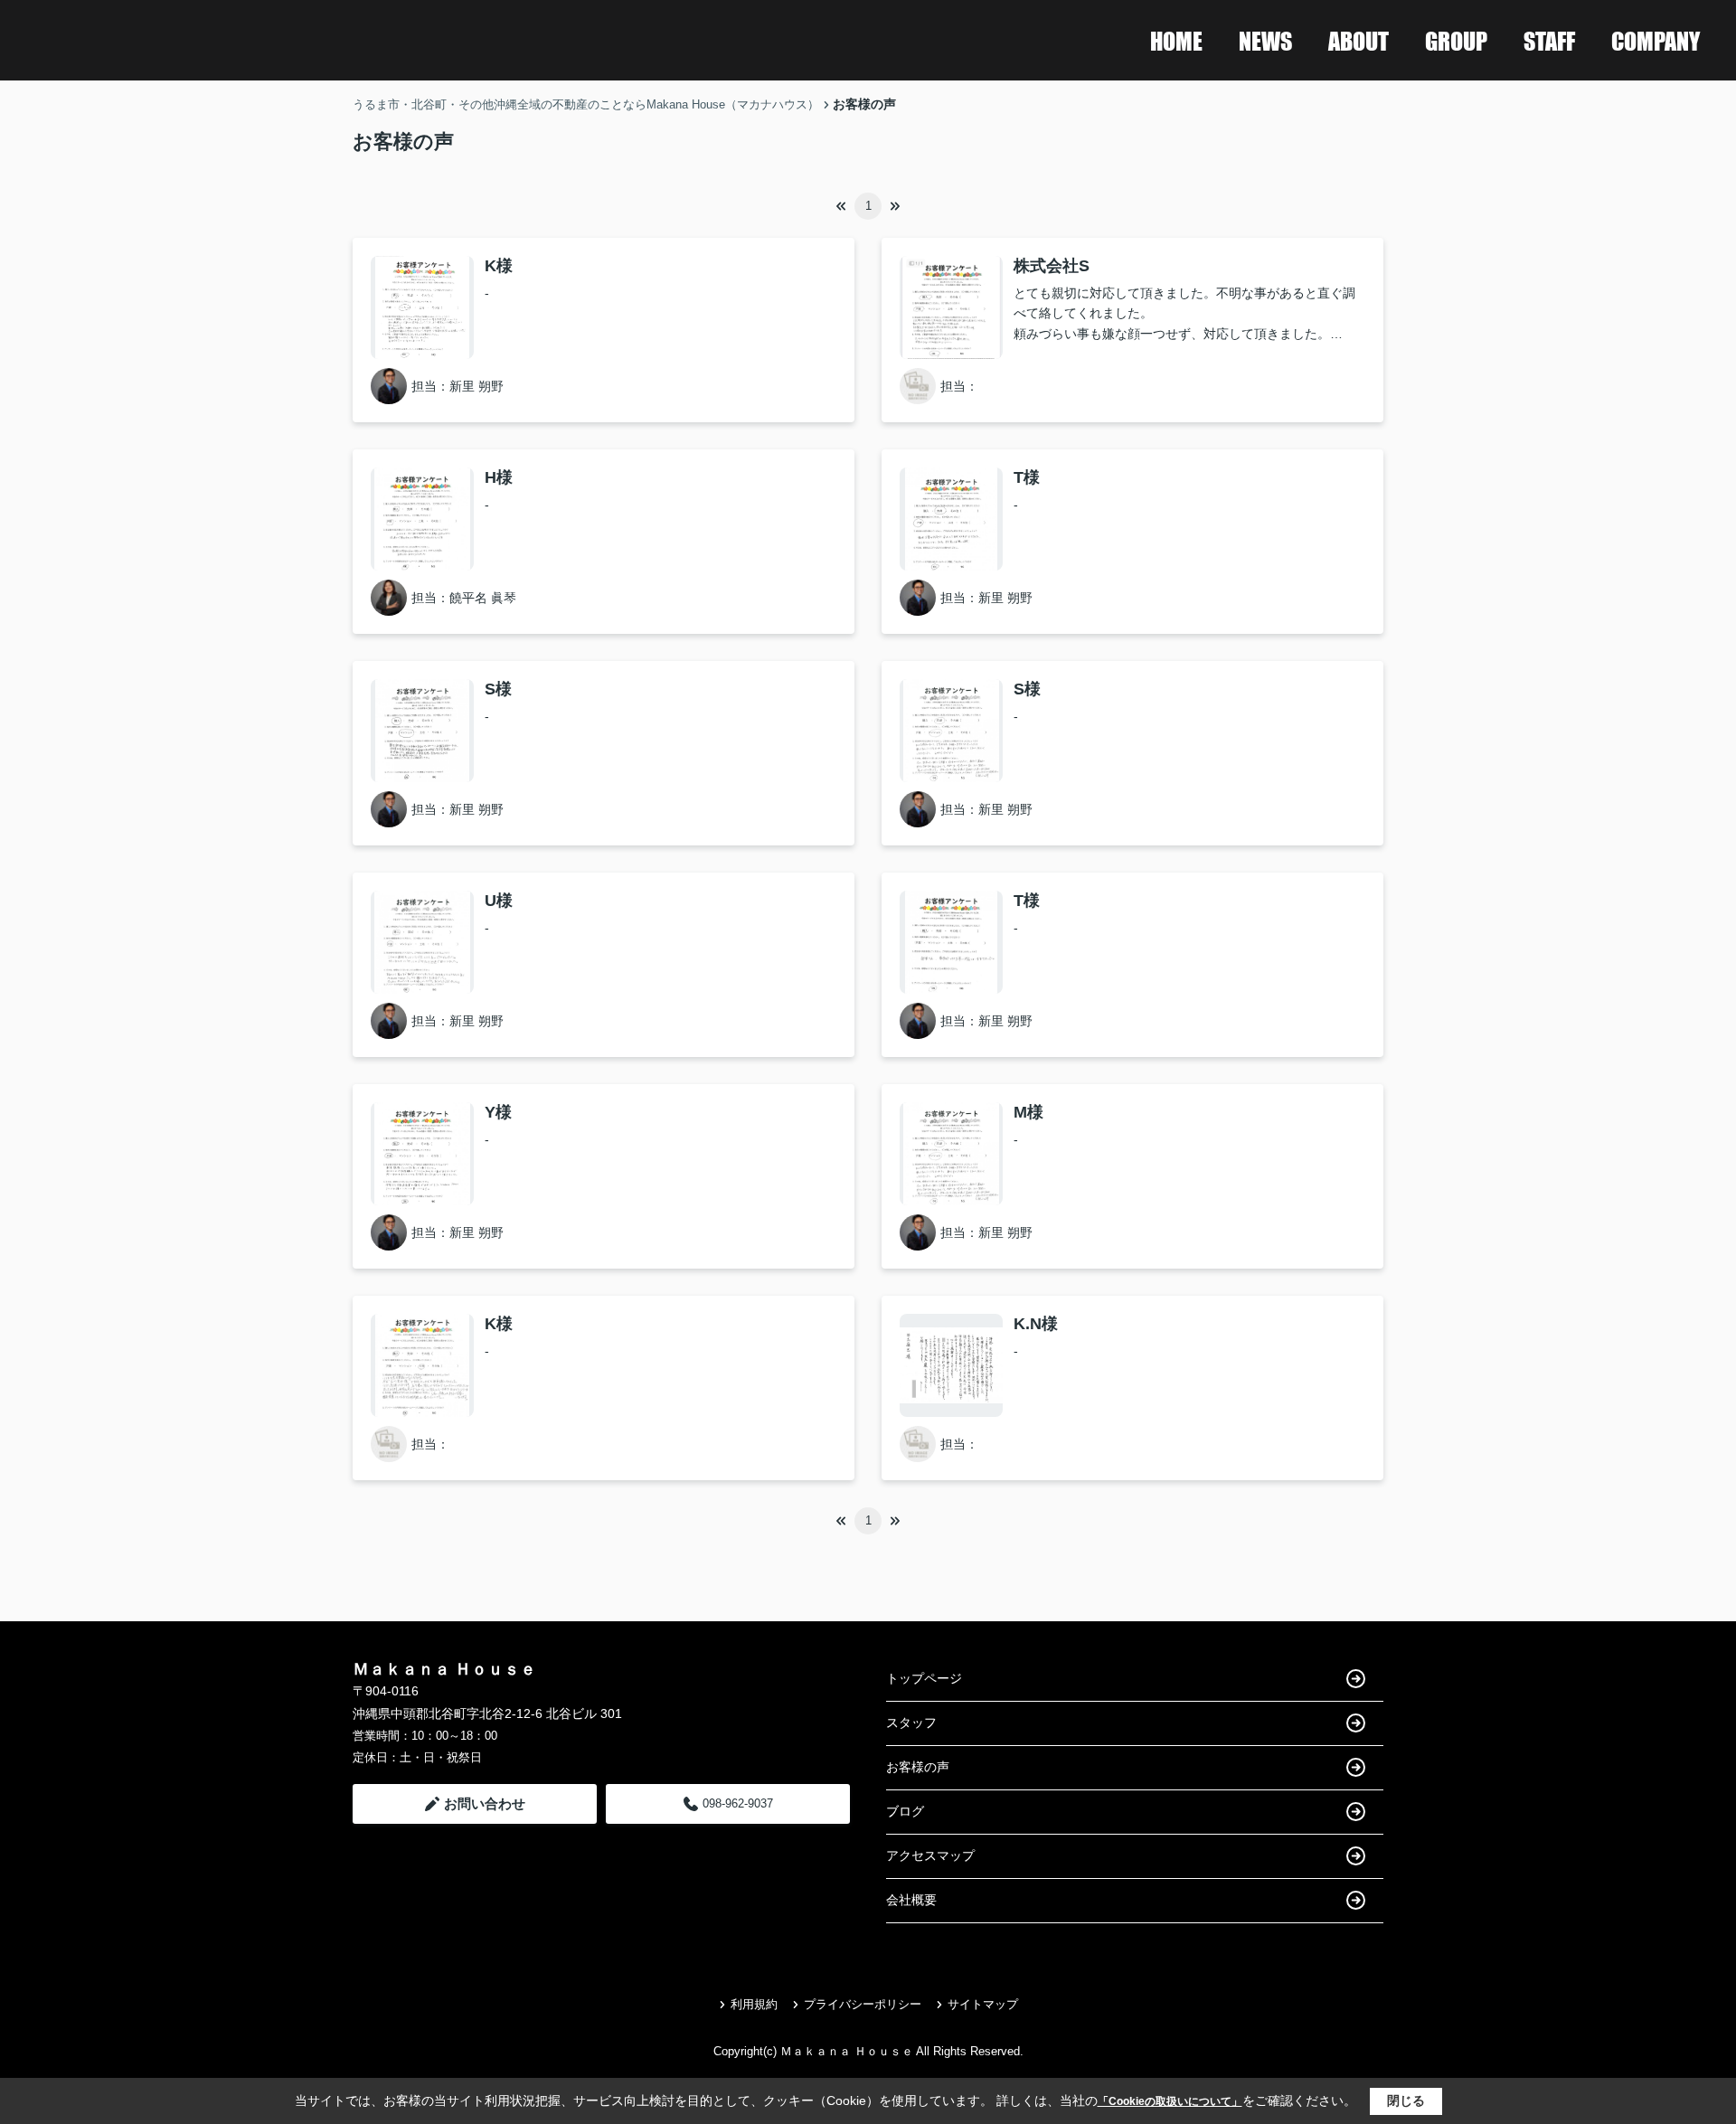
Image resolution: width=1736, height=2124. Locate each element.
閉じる (1406, 2100)
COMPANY (1656, 40)
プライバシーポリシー (863, 2004)
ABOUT (1359, 40)
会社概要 (911, 1900)
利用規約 (754, 2004)
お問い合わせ (485, 1803)
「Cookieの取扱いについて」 (1170, 2101)
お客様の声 (918, 1767)
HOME (1176, 40)
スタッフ (911, 1723)
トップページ (924, 1678)
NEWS (1265, 40)
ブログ (905, 1811)
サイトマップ (983, 2004)
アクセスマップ (930, 1855)
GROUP (1456, 40)
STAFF (1549, 40)
